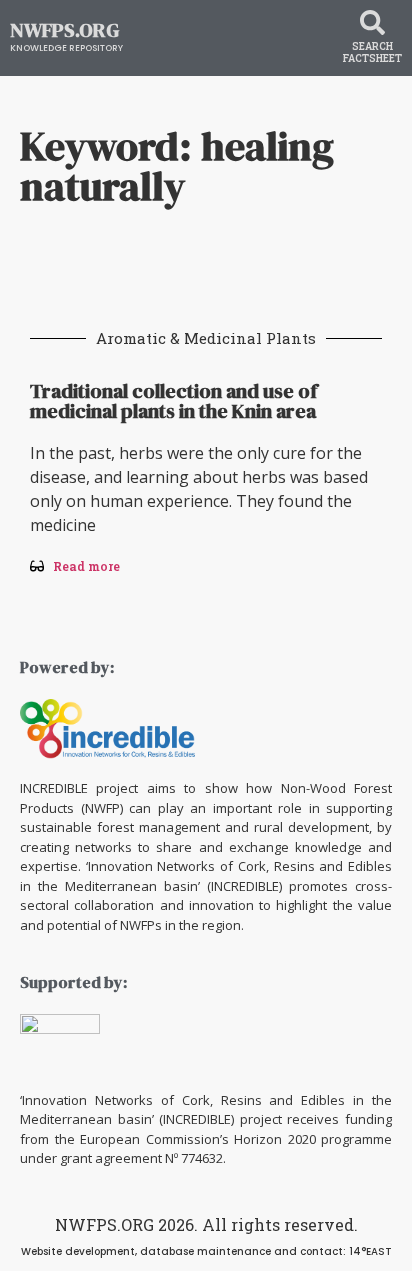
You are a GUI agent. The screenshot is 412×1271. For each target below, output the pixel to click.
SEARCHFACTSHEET (372, 52)
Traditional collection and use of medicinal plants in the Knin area (173, 401)
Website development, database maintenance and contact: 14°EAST (206, 1251)
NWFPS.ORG (64, 30)
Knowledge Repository (66, 48)
